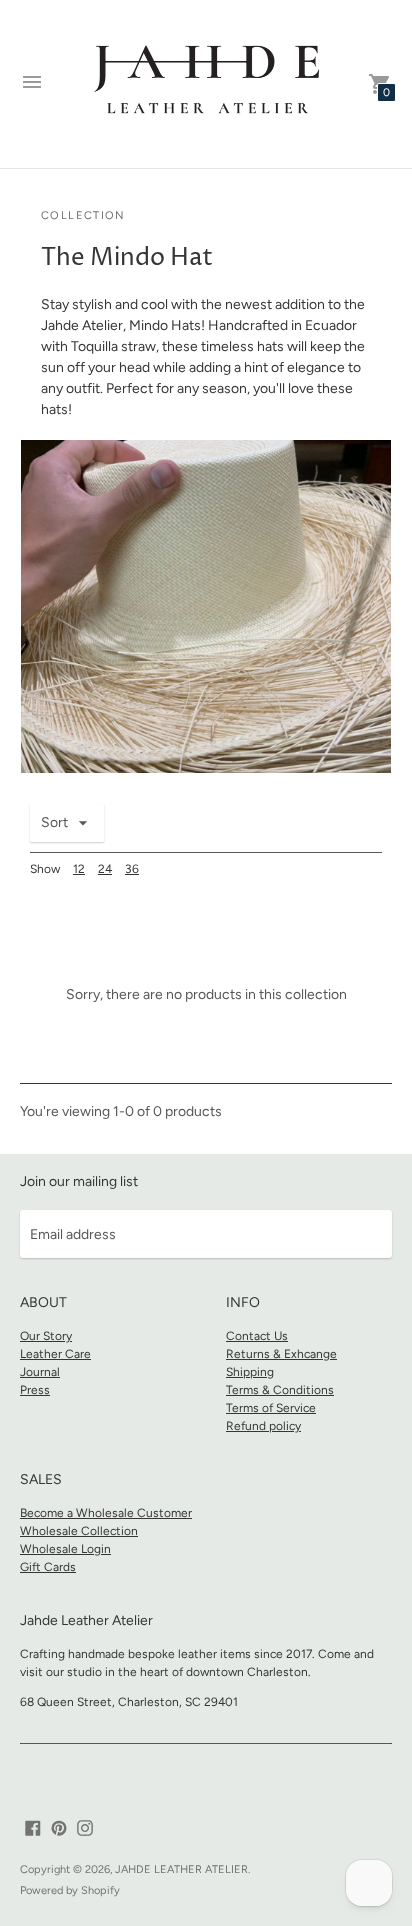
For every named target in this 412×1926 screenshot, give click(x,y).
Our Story (46, 1336)
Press (35, 1390)
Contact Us (257, 1336)
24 (105, 869)
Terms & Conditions (280, 1390)
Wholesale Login (65, 1549)
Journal (40, 1372)
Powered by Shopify (70, 1890)
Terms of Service (271, 1408)
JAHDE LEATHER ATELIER (181, 1869)
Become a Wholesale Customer (106, 1513)
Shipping (250, 1372)
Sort (54, 822)
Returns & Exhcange (281, 1354)
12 (79, 869)
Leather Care (55, 1354)
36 (132, 869)
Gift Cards (48, 1567)
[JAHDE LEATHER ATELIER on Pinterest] (59, 1826)
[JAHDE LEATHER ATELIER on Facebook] (33, 1826)
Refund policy (263, 1426)
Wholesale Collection (79, 1531)
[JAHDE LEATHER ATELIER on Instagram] (85, 1826)
